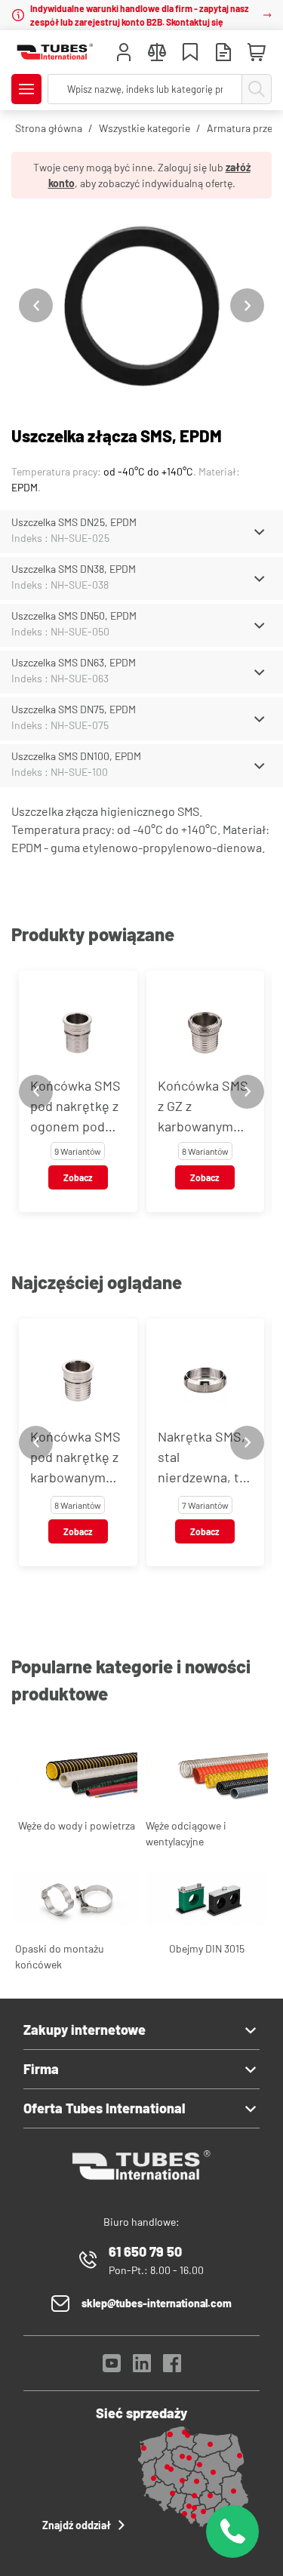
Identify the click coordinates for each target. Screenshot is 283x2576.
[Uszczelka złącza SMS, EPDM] (141, 305)
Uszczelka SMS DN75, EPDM (74, 709)
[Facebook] (172, 2367)
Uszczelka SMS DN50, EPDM (74, 616)
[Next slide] (247, 305)
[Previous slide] (36, 305)
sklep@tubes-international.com (157, 2303)
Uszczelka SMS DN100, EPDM (76, 756)
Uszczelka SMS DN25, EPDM (74, 522)
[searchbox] (145, 89)
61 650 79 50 (145, 2251)
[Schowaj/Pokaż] (259, 532)
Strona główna (49, 128)
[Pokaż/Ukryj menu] (26, 89)
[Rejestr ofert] (223, 54)
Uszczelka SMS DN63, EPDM (74, 662)
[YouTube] (112, 2367)
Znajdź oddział (77, 2525)
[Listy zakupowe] (190, 54)
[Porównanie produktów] (157, 54)
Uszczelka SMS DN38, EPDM (74, 569)
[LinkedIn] (142, 2367)
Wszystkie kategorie (145, 128)
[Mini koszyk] (257, 53)
